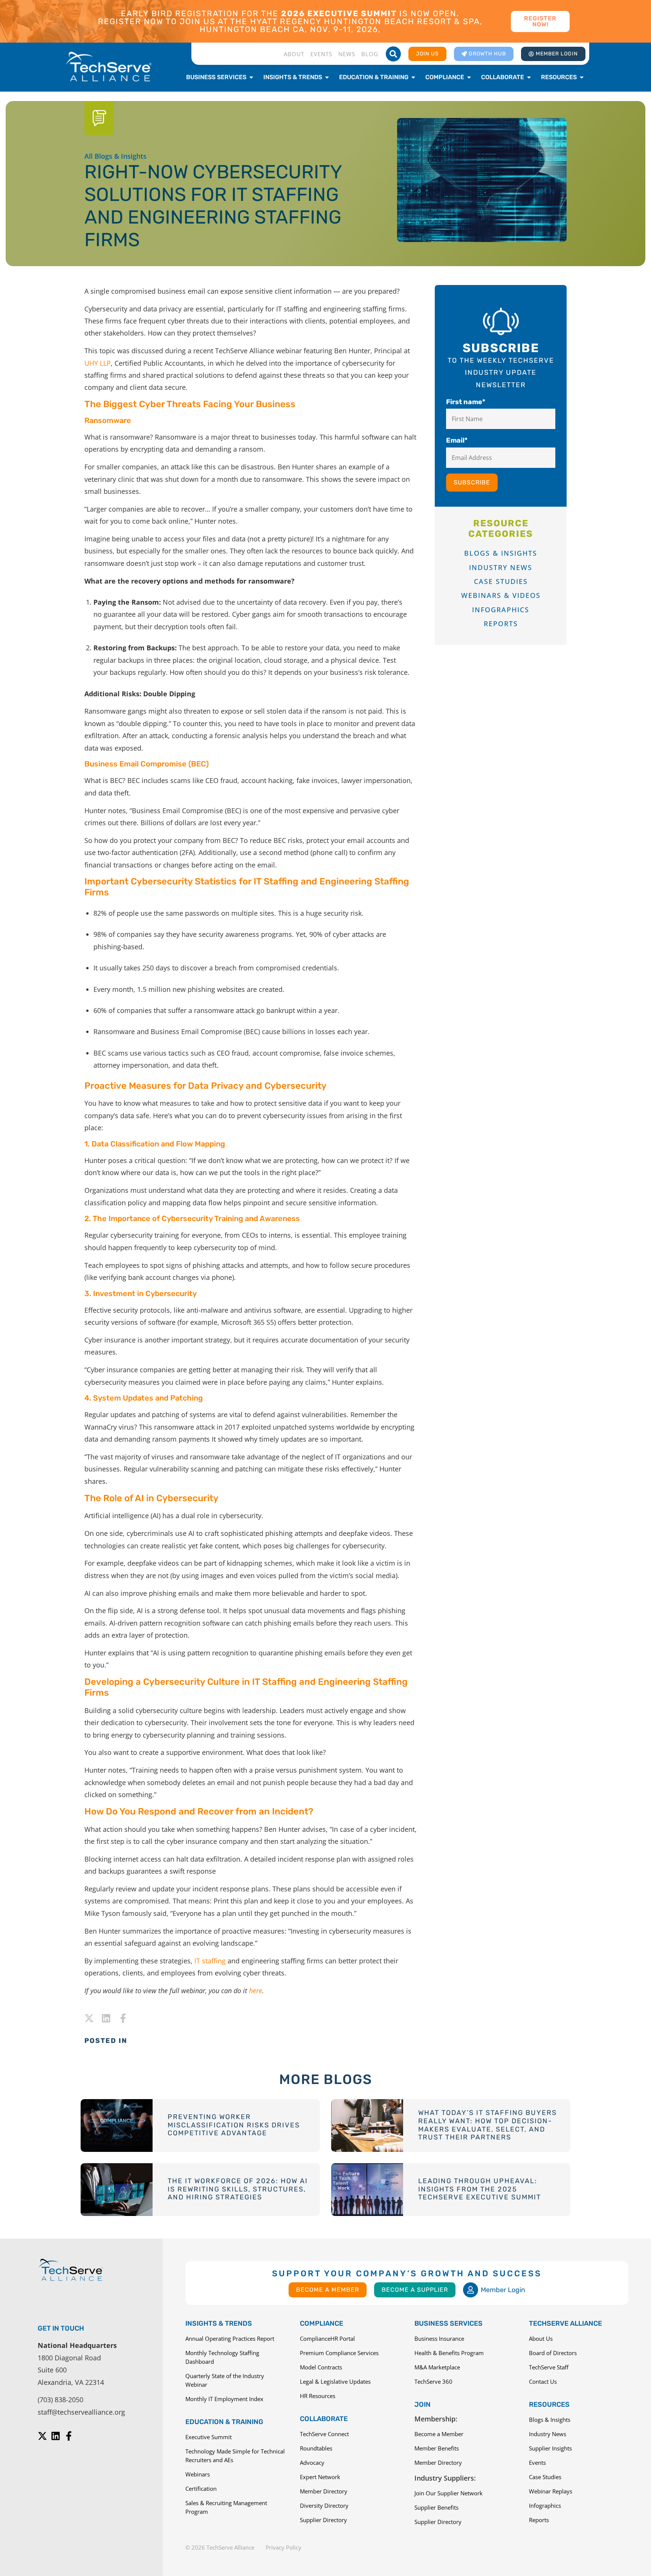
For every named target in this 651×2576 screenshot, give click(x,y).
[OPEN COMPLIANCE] (469, 77)
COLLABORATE (324, 2419)
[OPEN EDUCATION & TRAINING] (413, 77)
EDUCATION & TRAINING (224, 2422)
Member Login (503, 2290)
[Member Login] (471, 2290)
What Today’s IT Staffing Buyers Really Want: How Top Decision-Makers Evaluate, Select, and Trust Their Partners (487, 2125)
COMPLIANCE (322, 2323)
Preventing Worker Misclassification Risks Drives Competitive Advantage (234, 2125)
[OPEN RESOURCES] (582, 77)
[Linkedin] (106, 2018)
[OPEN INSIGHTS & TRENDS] (327, 77)
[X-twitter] (89, 2018)
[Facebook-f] (123, 2018)
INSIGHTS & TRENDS (219, 2323)
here (256, 1991)
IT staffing (210, 1961)
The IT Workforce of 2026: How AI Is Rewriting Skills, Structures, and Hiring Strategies (238, 2189)
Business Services (449, 2323)
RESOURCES (549, 2404)
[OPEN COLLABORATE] (529, 77)
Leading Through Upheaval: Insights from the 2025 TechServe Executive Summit (480, 2189)
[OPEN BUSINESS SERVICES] (251, 77)
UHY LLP (98, 363)
